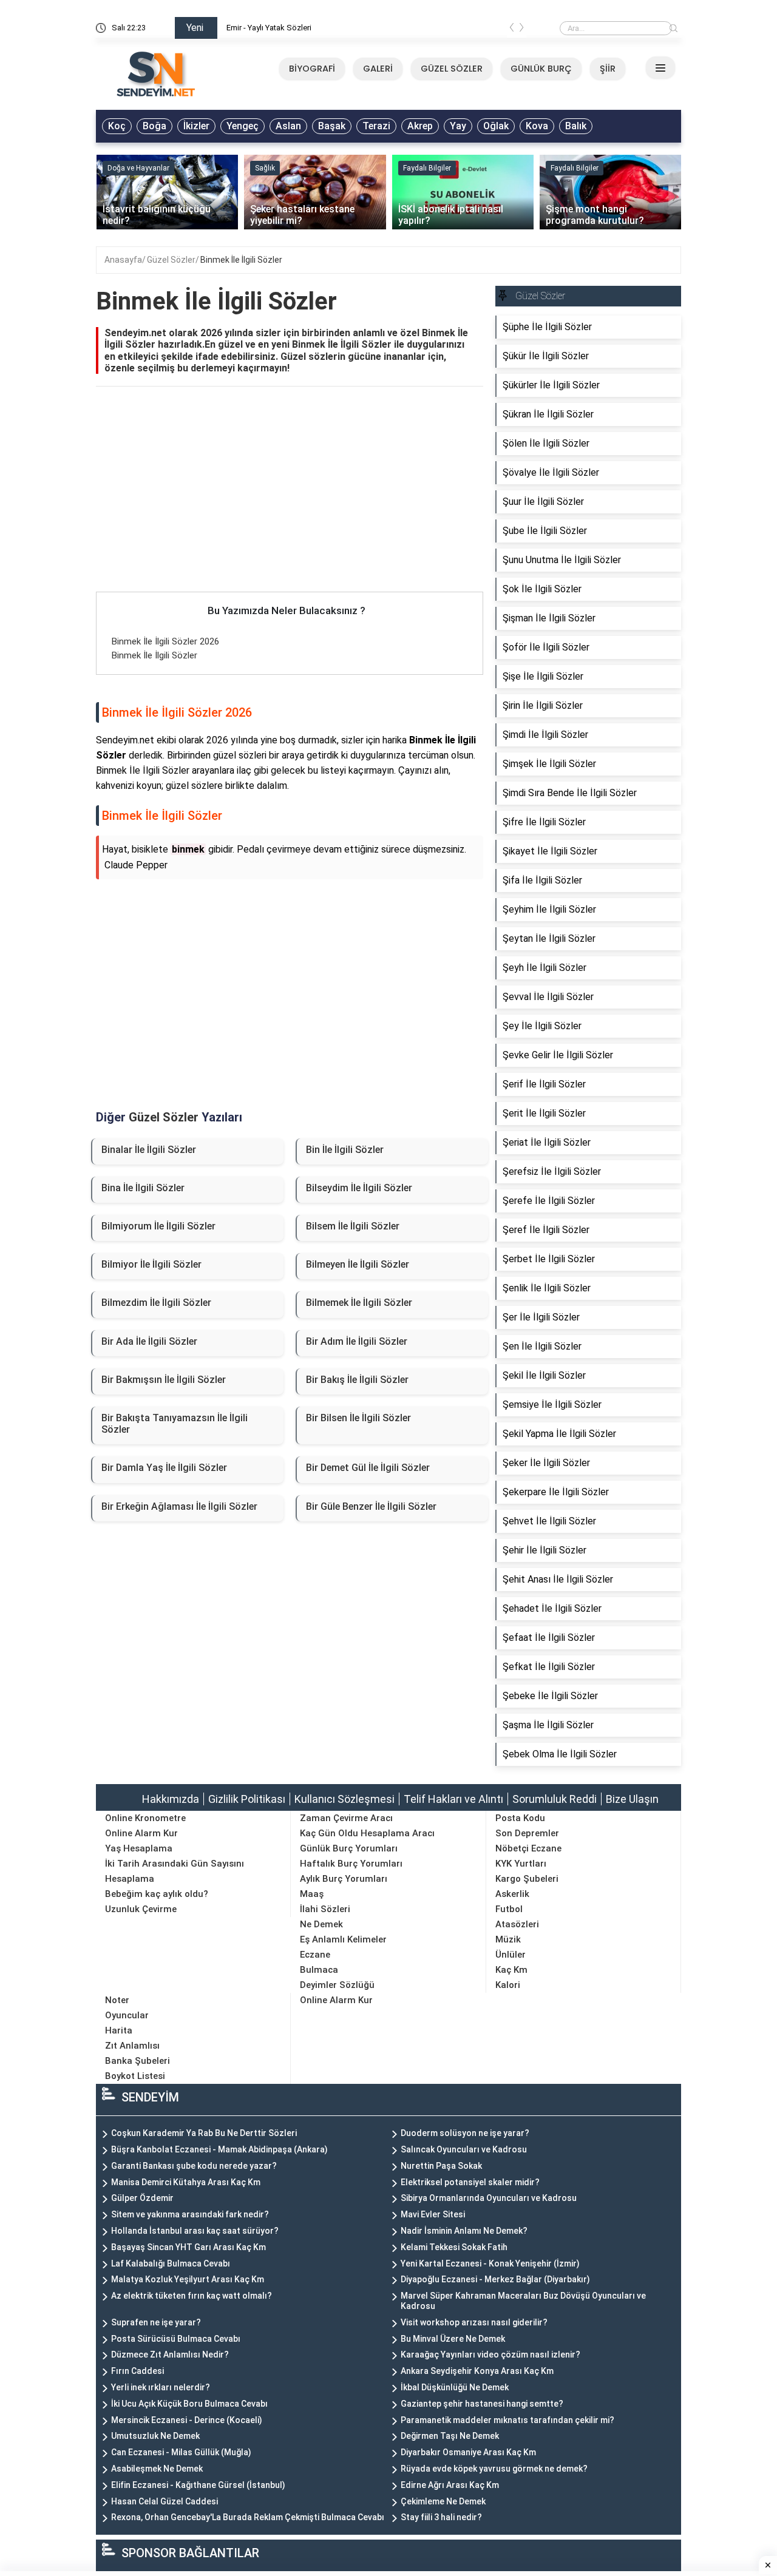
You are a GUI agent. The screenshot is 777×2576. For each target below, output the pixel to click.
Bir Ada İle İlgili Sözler (149, 1341)
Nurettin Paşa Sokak (441, 2166)
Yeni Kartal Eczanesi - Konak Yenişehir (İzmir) (490, 2263)
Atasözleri (517, 1924)
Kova (537, 126)
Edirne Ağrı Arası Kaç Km (450, 2485)
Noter (117, 2000)
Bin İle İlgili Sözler (345, 1150)
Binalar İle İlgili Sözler (149, 1150)
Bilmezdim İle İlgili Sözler (156, 1303)
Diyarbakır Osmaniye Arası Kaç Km (468, 2452)
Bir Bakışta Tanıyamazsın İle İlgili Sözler (175, 1424)
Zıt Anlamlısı (132, 2046)
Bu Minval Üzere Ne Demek (453, 2339)
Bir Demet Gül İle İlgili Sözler (368, 1468)
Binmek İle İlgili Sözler (241, 260)
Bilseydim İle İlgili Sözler (359, 1188)
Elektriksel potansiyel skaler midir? (470, 2182)
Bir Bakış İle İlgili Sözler (357, 1380)
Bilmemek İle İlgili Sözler (359, 1303)
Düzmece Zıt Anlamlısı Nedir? (170, 2355)
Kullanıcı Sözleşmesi (344, 1799)
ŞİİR (608, 69)
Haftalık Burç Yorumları (351, 1864)
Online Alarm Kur (141, 1833)
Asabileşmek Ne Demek (157, 2469)
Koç (117, 126)
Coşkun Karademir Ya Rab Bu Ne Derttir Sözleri (204, 2133)
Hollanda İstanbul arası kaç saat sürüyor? (195, 2231)
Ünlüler (511, 1955)
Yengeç (243, 126)
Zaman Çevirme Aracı (346, 1818)
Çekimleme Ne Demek (443, 2501)
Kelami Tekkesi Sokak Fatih (454, 2247)
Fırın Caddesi (137, 2371)
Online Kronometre (145, 1818)
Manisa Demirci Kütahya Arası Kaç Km (186, 2182)
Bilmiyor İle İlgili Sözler (151, 1264)
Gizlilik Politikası (247, 1799)
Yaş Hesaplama (139, 1848)
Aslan (288, 126)
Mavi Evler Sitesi (433, 2214)
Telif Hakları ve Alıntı (453, 1799)
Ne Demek (321, 1924)
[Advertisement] (290, 502)
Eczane (315, 1955)
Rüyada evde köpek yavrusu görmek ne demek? (494, 2469)
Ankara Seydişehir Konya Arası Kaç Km (477, 2371)
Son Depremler (527, 1833)
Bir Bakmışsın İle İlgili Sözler (164, 1380)
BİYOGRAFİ (312, 69)
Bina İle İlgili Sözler (143, 1188)
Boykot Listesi (135, 2076)
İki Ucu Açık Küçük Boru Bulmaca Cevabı (189, 2404)
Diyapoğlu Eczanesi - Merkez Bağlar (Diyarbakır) (495, 2279)
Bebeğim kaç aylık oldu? (157, 1894)
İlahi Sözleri (325, 1909)
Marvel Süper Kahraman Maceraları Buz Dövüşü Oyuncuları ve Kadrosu (523, 2301)
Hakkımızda (171, 1799)
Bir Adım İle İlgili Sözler (357, 1341)
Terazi (376, 126)
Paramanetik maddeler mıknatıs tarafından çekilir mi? (507, 2420)
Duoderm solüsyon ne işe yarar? (465, 2133)
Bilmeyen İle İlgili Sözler (358, 1264)
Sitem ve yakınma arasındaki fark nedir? (190, 2214)
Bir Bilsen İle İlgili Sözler (358, 1418)
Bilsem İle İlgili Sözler (353, 1226)
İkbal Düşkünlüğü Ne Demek (455, 2387)
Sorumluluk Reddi (555, 1799)
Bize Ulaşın (632, 1799)
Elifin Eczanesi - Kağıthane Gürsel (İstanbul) (198, 2485)
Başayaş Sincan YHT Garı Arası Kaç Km (188, 2247)
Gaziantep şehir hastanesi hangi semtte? (482, 2404)
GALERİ (378, 69)
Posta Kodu (520, 1818)
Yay (458, 126)
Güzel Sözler (171, 260)
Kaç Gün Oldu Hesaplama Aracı (367, 1833)
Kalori (508, 1985)
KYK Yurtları (521, 1864)
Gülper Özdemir (142, 2198)
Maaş (312, 1894)
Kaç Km (511, 1970)
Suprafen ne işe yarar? (156, 2322)
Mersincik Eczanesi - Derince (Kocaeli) (187, 2420)
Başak (332, 126)
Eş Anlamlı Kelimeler (343, 1939)
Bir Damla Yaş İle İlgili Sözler (164, 1468)
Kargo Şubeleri (527, 1879)
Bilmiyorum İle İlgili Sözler (158, 1226)
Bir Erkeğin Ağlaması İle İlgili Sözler (179, 1506)
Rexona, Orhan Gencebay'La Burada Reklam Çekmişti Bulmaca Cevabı (248, 2517)
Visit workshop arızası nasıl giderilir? (474, 2322)
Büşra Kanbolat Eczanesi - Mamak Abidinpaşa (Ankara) (219, 2149)
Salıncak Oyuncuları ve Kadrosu (464, 2149)
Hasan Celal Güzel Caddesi (165, 2501)
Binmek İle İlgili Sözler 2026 (165, 641)
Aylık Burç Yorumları (344, 1879)
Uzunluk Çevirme (141, 1909)
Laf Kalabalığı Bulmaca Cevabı (171, 2263)
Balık (576, 126)
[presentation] (512, 30)
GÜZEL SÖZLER (452, 69)
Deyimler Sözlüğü (337, 1985)
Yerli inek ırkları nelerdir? (161, 2387)
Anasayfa (123, 260)
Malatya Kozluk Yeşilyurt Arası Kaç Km (188, 2279)
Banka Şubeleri (137, 2061)
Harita (119, 2030)
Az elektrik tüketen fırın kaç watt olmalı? (192, 2296)
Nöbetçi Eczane (528, 1848)
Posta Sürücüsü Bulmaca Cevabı (176, 2339)
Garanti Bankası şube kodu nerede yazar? (194, 2166)
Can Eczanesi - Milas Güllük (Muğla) (181, 2452)
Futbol (509, 1909)
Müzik (508, 1939)
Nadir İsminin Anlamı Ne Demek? (464, 2231)
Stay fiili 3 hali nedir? (441, 2517)
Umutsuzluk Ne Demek (155, 2436)
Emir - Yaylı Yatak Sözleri (269, 28)
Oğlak (496, 126)
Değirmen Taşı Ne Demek (450, 2436)
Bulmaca (319, 1970)
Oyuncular (127, 2015)
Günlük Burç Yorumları (349, 1848)
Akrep (420, 126)
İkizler (196, 126)
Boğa (154, 126)
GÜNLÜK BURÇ (541, 69)
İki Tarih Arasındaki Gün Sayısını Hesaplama (175, 1871)
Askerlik (512, 1894)
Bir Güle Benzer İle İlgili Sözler (371, 1506)
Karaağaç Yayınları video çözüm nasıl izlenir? (490, 2355)
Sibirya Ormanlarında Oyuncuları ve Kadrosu (489, 2198)
